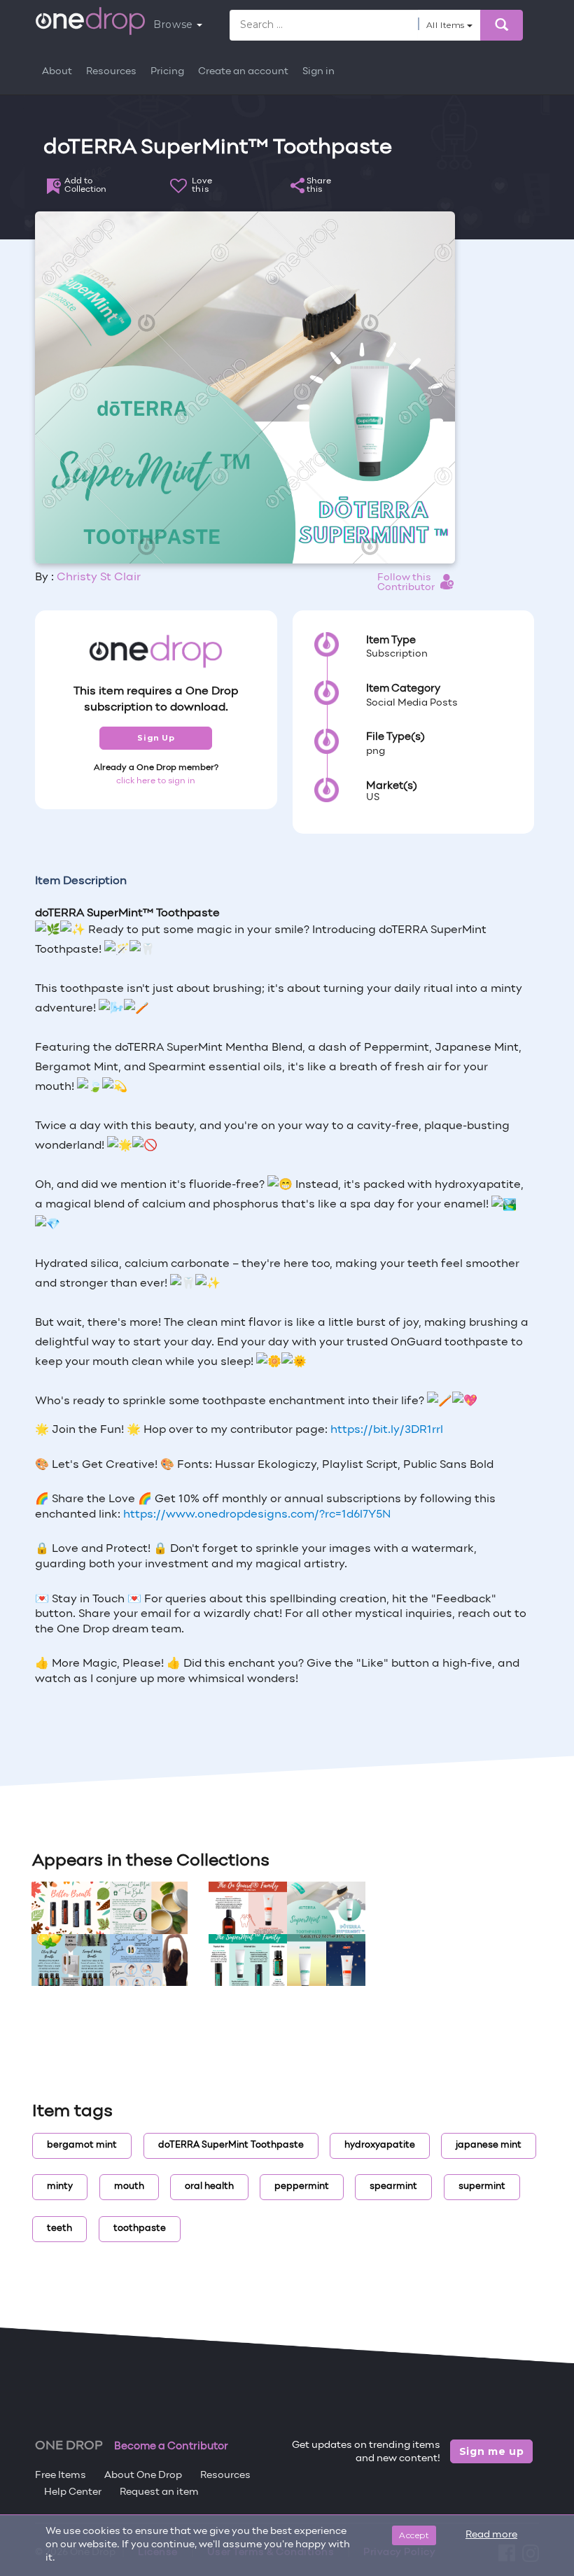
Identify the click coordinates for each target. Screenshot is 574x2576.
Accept (414, 2535)
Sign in (318, 72)
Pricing (167, 72)
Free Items (61, 2476)
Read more (491, 2535)
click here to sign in (156, 781)
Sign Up (156, 738)
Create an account (243, 72)
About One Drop (143, 2476)
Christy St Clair (99, 577)
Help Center (73, 2492)
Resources (111, 72)
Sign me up (492, 2451)
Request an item (159, 2492)
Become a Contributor (171, 2446)
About (57, 72)
